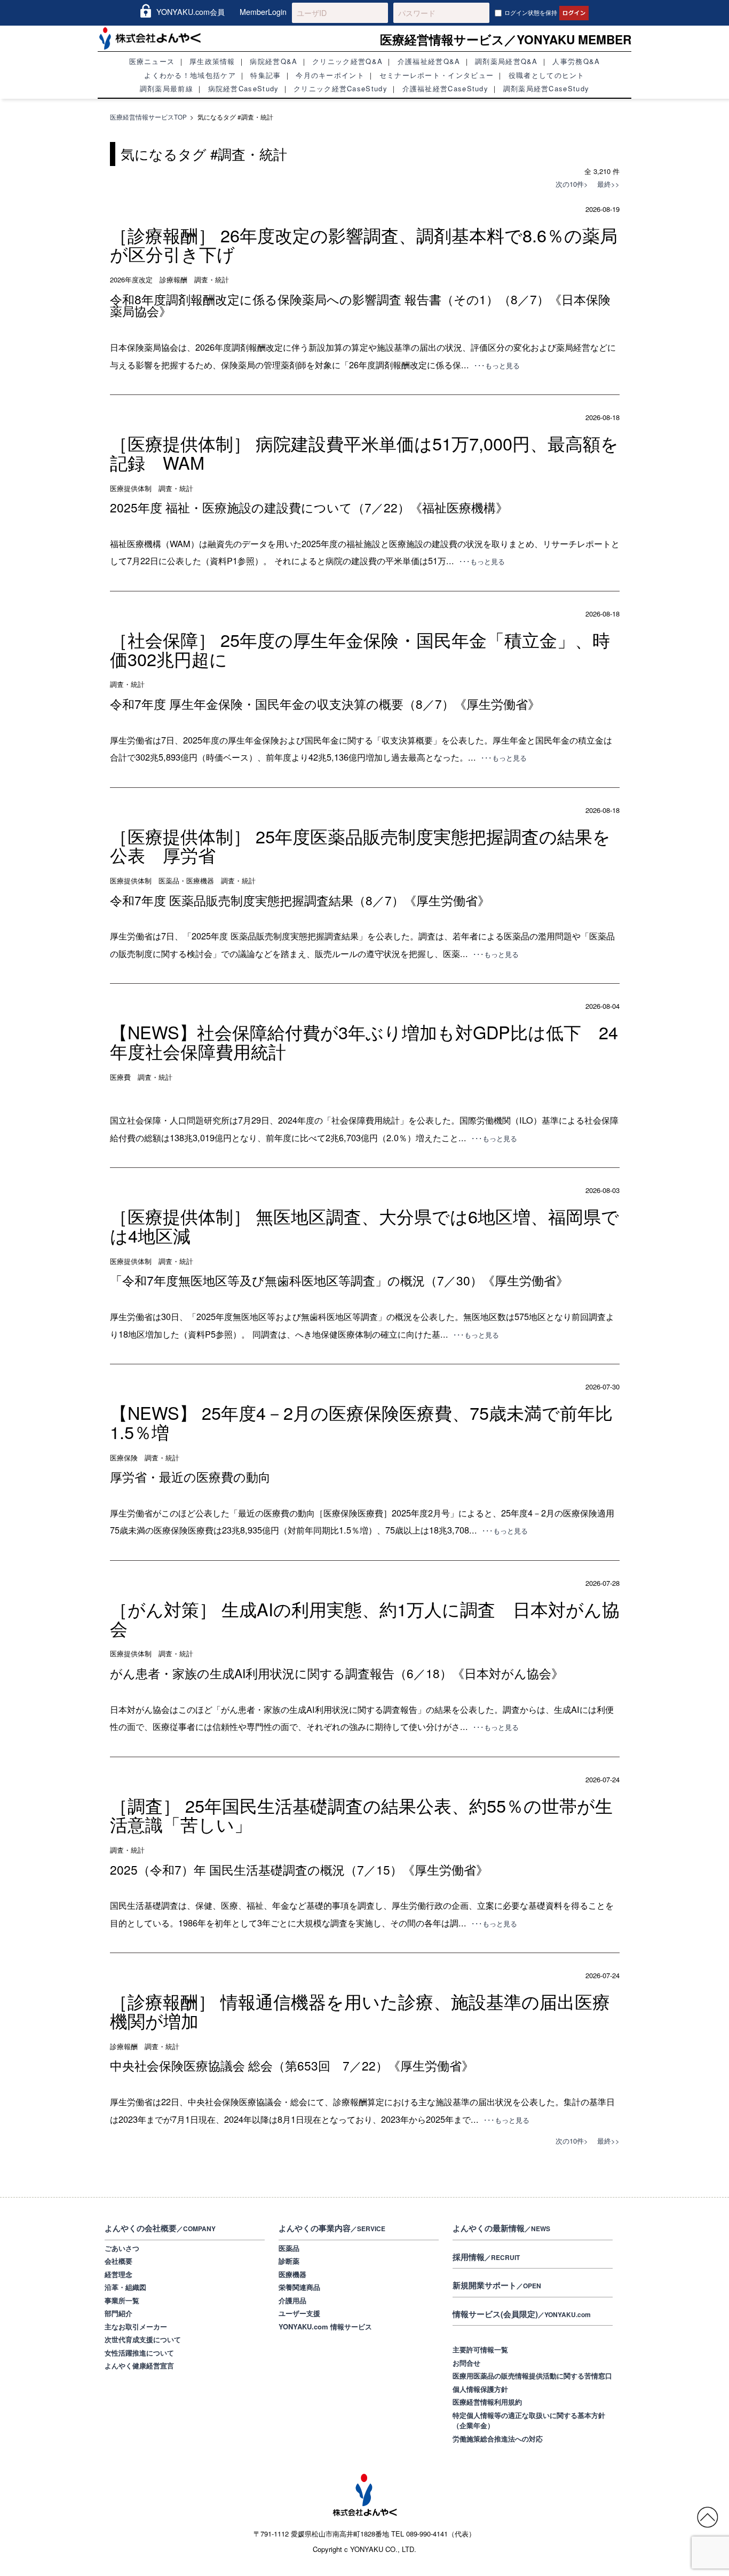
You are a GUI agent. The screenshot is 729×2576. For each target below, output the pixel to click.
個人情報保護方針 (480, 2389)
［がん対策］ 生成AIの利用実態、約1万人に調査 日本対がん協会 (365, 1618)
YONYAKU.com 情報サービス (325, 2326)
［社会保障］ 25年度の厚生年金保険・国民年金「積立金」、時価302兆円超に (360, 649)
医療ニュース (152, 61)
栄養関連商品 (299, 2287)
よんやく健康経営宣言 (139, 2365)
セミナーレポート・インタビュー (437, 75)
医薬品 (289, 2248)
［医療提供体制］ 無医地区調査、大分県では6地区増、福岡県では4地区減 (364, 1226)
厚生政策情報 (212, 61)
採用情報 (486, 2257)
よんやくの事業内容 (332, 2228)
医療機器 (292, 2274)
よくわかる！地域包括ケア (190, 75)
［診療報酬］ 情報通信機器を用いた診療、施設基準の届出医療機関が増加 (360, 2011)
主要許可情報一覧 (480, 2349)
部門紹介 (118, 2313)
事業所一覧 (122, 2300)
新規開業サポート (497, 2285)
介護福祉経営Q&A (429, 61)
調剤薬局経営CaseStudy (546, 88)
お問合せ (466, 2363)
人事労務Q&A (576, 61)
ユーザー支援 (299, 2313)
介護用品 (292, 2300)
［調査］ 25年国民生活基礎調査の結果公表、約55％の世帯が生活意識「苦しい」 (361, 1815)
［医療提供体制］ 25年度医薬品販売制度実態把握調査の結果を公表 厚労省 (360, 846)
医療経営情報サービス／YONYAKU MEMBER (506, 39)
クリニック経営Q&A (347, 61)
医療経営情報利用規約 (487, 2402)
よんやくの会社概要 (160, 2228)
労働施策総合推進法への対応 (498, 2439)
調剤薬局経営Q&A (506, 61)
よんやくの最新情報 (501, 2228)
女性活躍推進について (139, 2353)
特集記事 (266, 75)
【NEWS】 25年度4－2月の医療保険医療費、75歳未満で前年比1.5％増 (361, 1422)
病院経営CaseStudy (244, 88)
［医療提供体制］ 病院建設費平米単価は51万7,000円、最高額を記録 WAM (364, 453)
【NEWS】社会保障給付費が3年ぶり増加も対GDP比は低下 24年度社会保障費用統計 (364, 1041)
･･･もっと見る (497, 365)
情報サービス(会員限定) (522, 2314)
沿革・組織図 (125, 2287)
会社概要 (118, 2261)
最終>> (605, 184)
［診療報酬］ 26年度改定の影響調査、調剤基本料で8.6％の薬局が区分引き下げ (364, 244)
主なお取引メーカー (136, 2326)
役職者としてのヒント (547, 75)
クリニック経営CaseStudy (340, 88)
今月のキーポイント (330, 75)
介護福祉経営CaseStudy (446, 88)
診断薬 (289, 2261)
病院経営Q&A (274, 61)
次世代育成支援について (143, 2339)
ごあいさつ (122, 2248)
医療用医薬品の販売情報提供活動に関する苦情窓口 (532, 2376)
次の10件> (572, 184)
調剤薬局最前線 (167, 88)
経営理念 (118, 2274)
